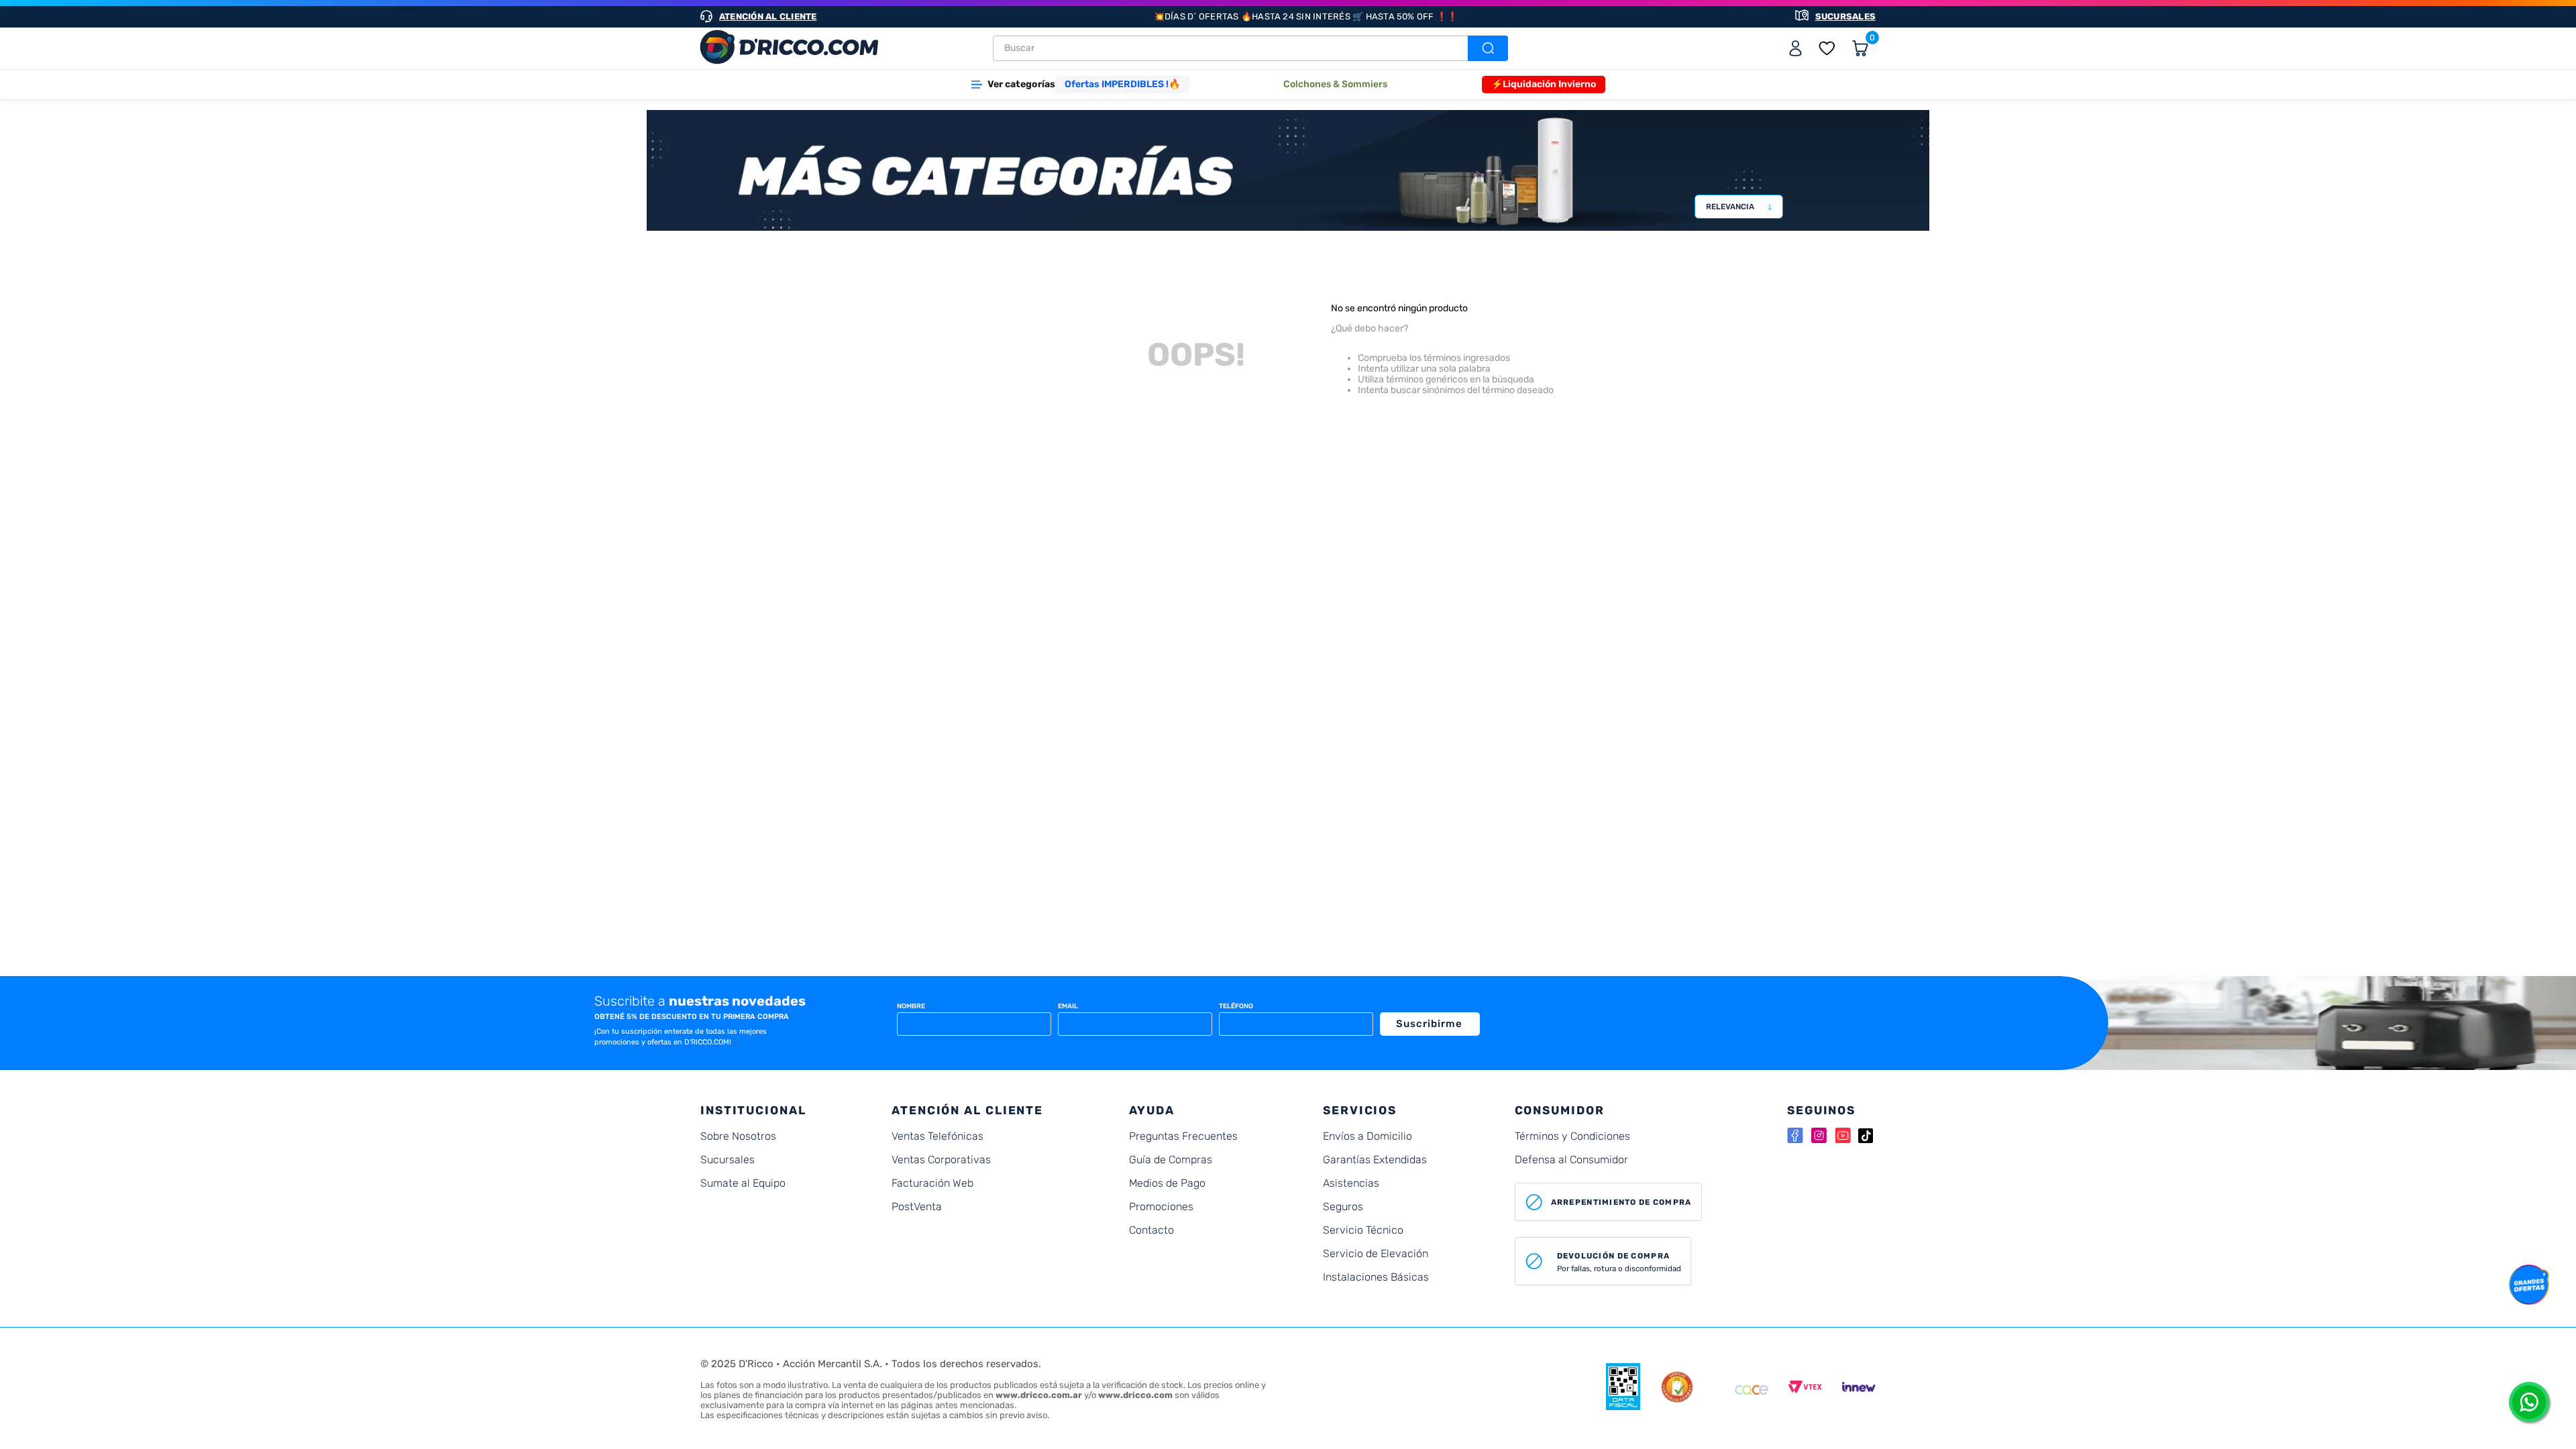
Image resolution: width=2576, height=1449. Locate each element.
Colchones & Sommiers (1335, 84)
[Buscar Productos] (1487, 48)
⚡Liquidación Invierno (1544, 84)
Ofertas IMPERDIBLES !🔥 (1122, 84)
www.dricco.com (1135, 1395)
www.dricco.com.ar (1039, 1395)
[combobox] (1250, 48)
